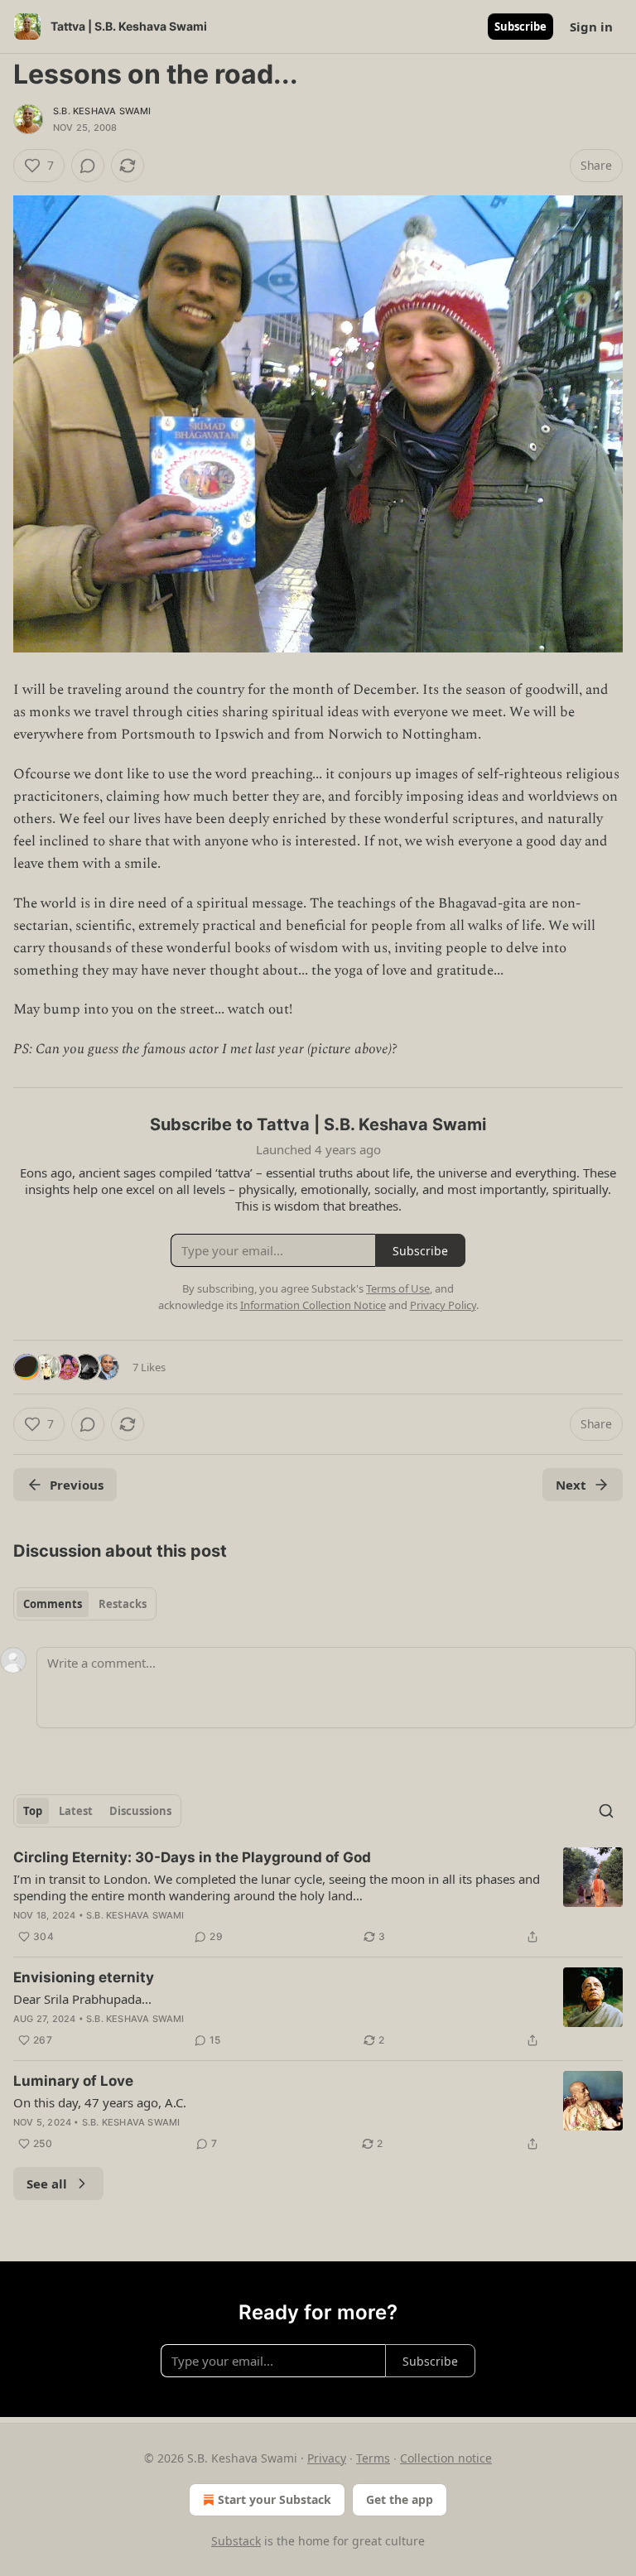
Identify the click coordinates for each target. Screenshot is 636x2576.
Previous (77, 1485)
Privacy (327, 2458)
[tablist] (85, 1604)
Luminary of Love (73, 2081)
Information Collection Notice (313, 1305)
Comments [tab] (53, 1604)
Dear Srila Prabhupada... (82, 1999)
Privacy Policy (443, 1305)
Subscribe (520, 26)
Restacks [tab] (123, 1604)
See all (47, 2184)
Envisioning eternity (84, 1977)
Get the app (400, 2499)
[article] (318, 1897)
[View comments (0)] (88, 166)
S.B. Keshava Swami (102, 111)
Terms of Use (398, 1288)
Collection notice (446, 2458)
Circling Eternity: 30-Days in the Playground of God (192, 1857)
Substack (236, 2541)
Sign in (591, 26)
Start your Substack (275, 2499)
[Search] (606, 1811)
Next (571, 1485)
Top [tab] (33, 1811)
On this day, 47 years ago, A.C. (100, 2102)
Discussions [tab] (140, 1811)
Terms (373, 2458)
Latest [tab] (76, 1811)
